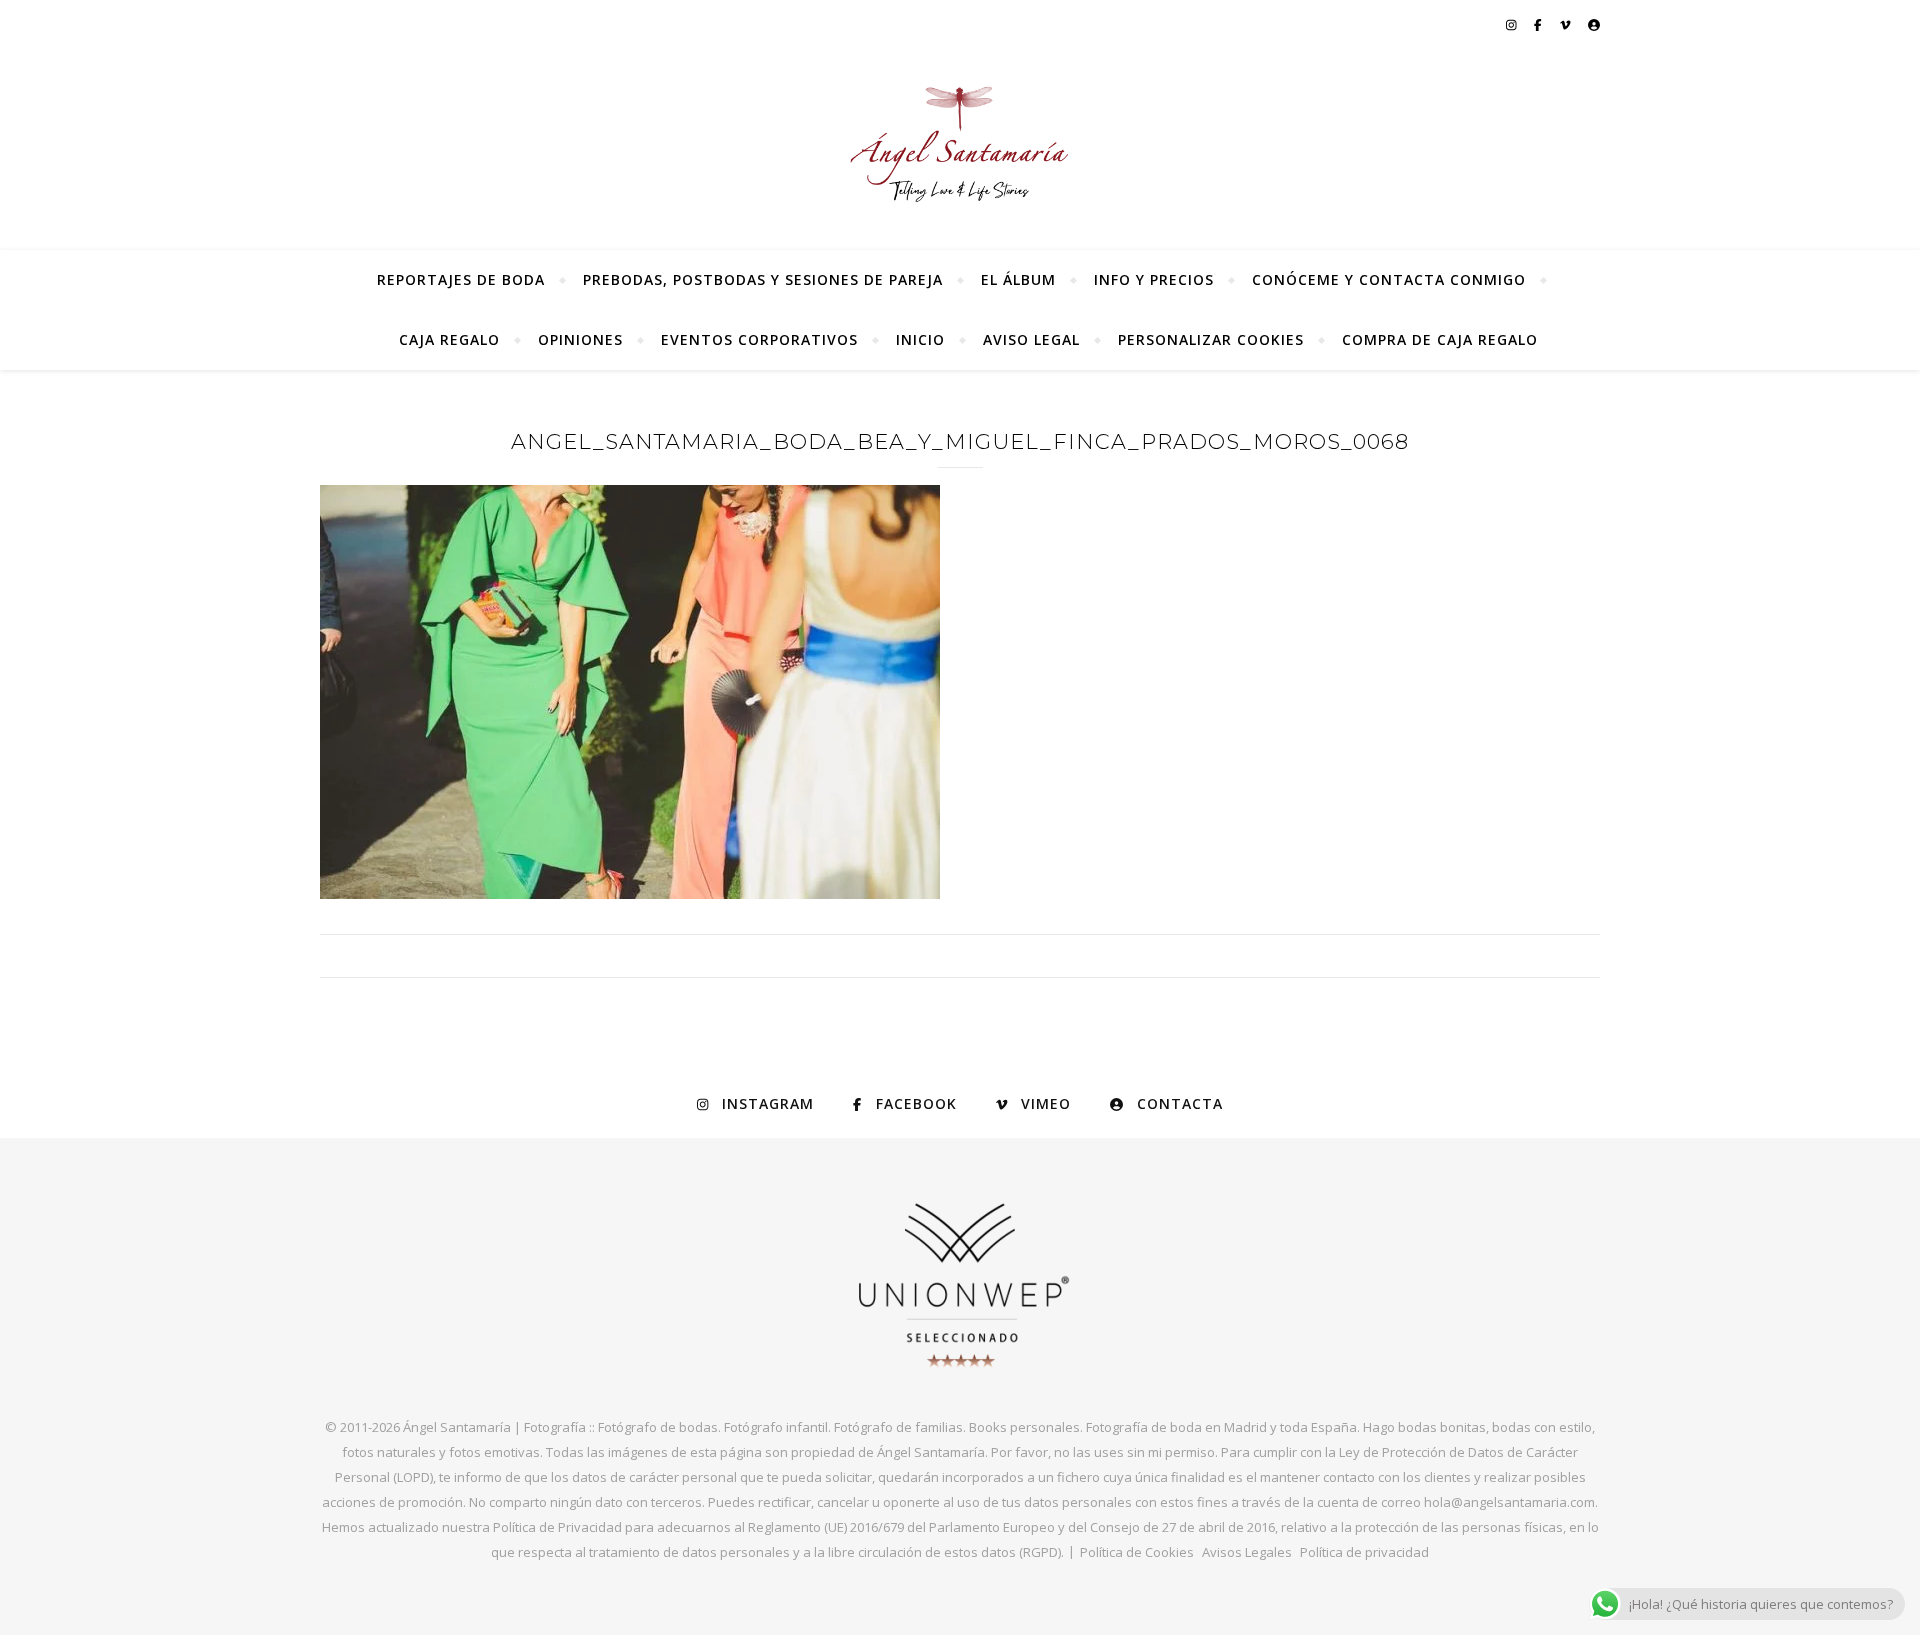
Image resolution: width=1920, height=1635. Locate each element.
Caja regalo (449, 339)
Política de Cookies (1137, 1552)
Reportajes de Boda (461, 279)
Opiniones (580, 339)
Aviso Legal (1031, 339)
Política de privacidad (1364, 1552)
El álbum (1018, 279)
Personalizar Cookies (1211, 339)
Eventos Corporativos (759, 339)
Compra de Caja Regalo (1440, 339)
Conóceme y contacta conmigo (1389, 279)
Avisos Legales (1247, 1552)
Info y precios (1154, 279)
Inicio (920, 339)
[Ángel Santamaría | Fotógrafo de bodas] (960, 144)
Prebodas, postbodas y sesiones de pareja (763, 279)
